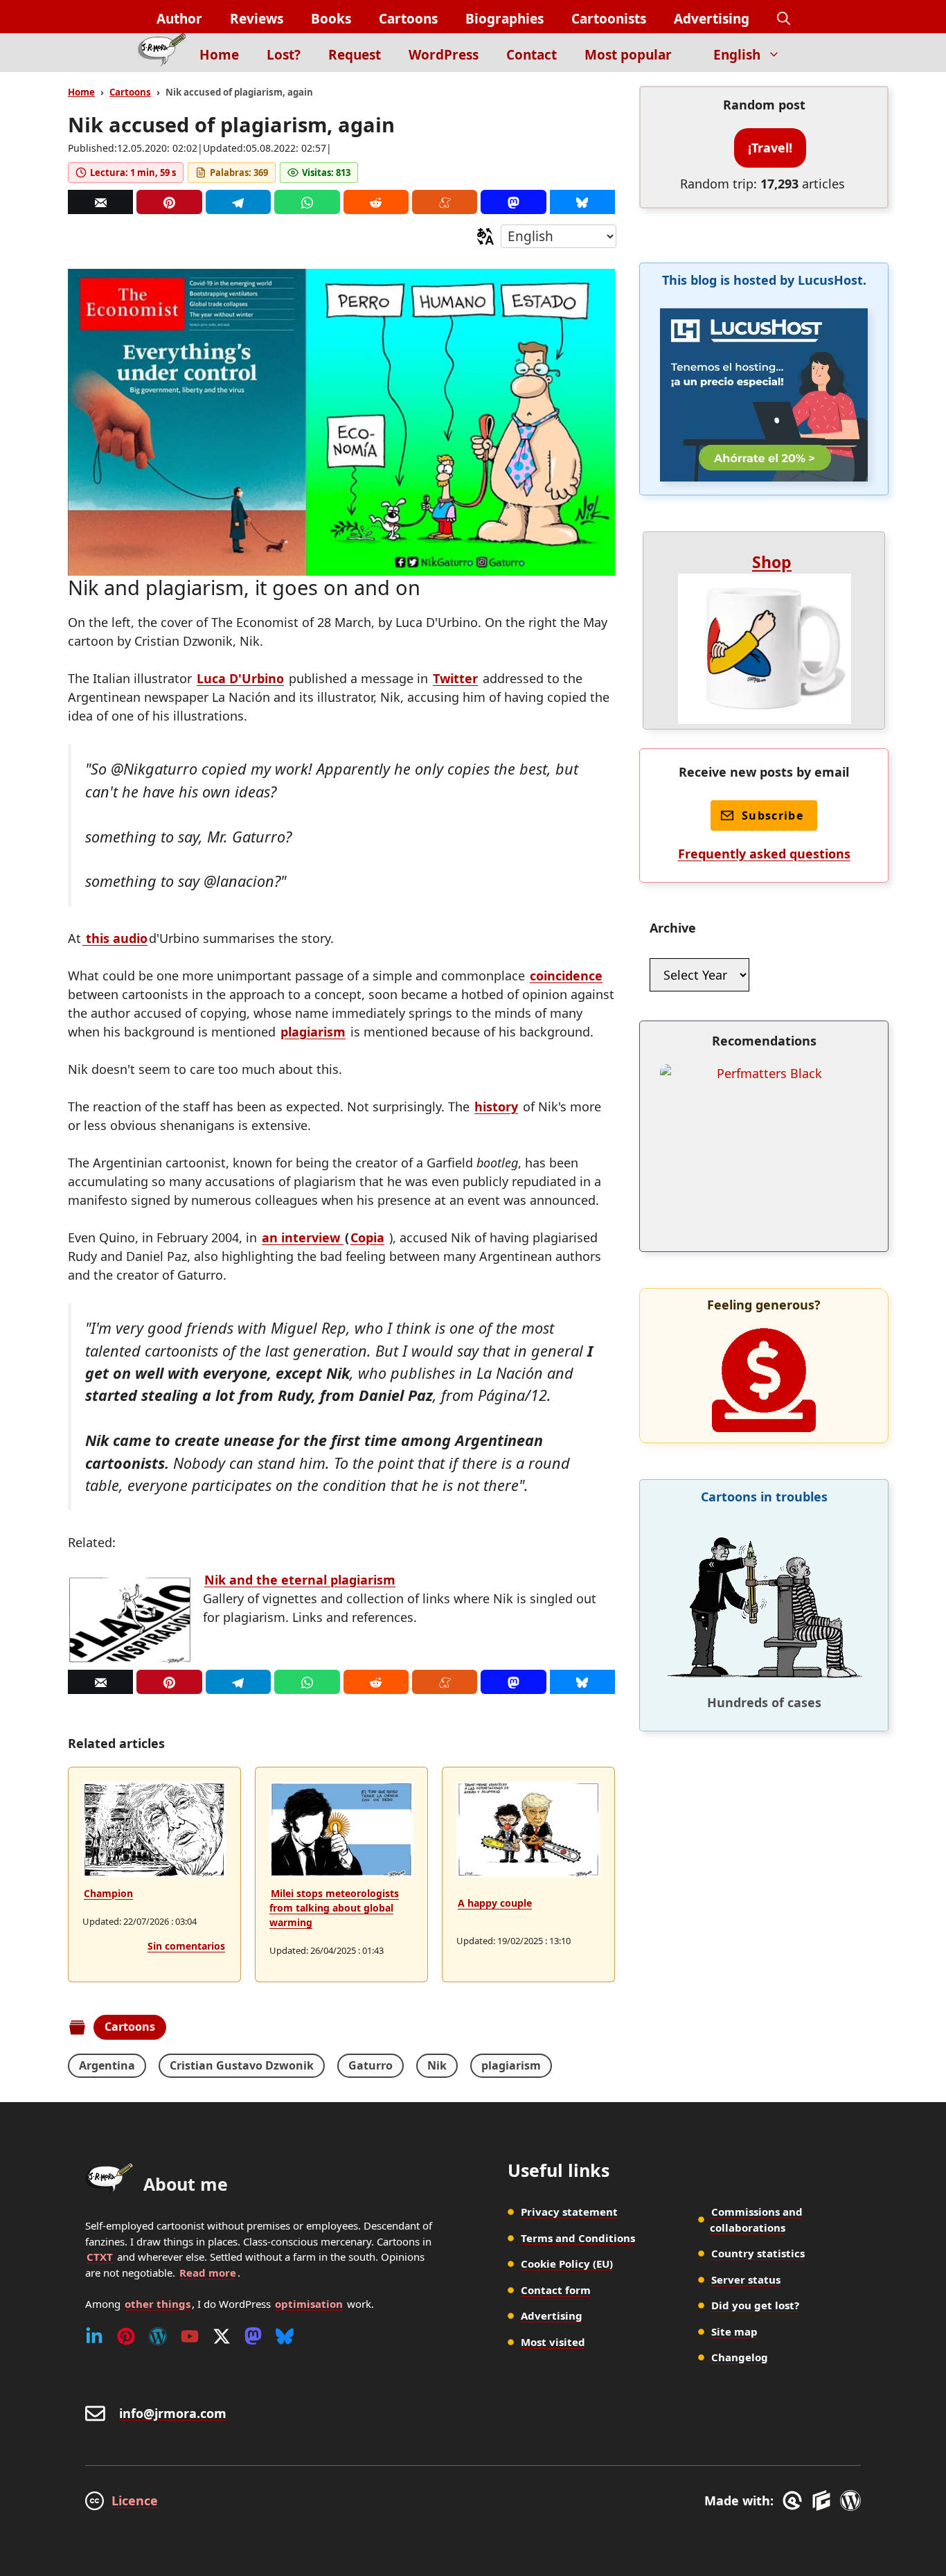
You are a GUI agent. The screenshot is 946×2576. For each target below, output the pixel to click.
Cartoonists (609, 19)
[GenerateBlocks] (824, 2500)
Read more (208, 2273)
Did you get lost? (755, 2305)
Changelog (740, 2357)
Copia (367, 1237)
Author (179, 19)
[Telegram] (238, 202)
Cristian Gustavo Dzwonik (242, 2065)
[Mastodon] (513, 202)
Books (331, 19)
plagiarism (313, 1032)
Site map (734, 2331)
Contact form (556, 2290)
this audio (115, 938)
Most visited (553, 2342)
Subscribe (773, 815)
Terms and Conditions (578, 2238)
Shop (772, 562)
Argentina (107, 2065)
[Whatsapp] (307, 202)
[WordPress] (158, 2336)
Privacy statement (569, 2212)
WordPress (444, 55)
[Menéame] (445, 202)
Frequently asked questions (764, 854)
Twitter (455, 678)
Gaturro (371, 2065)
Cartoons (408, 19)
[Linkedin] (94, 2336)
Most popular (628, 55)
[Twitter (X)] (222, 2336)
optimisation (309, 2304)
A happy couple (495, 1903)
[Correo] (100, 202)
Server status (746, 2279)
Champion (108, 1893)
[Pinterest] (169, 202)
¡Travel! (770, 148)
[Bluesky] (582, 202)
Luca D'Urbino (240, 678)
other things (158, 2304)
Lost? (284, 55)
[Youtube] (190, 2336)
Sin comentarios (186, 1946)
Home (219, 55)
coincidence (566, 976)
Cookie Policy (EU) (567, 2264)
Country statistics (758, 2253)
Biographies (505, 19)
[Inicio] (162, 53)
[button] (784, 19)
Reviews (257, 19)
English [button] (737, 55)
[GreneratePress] (795, 2500)
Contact (532, 55)
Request (355, 55)
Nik (437, 2065)
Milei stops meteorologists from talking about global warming (334, 1908)
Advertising (712, 19)
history (496, 1106)
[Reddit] (376, 202)
